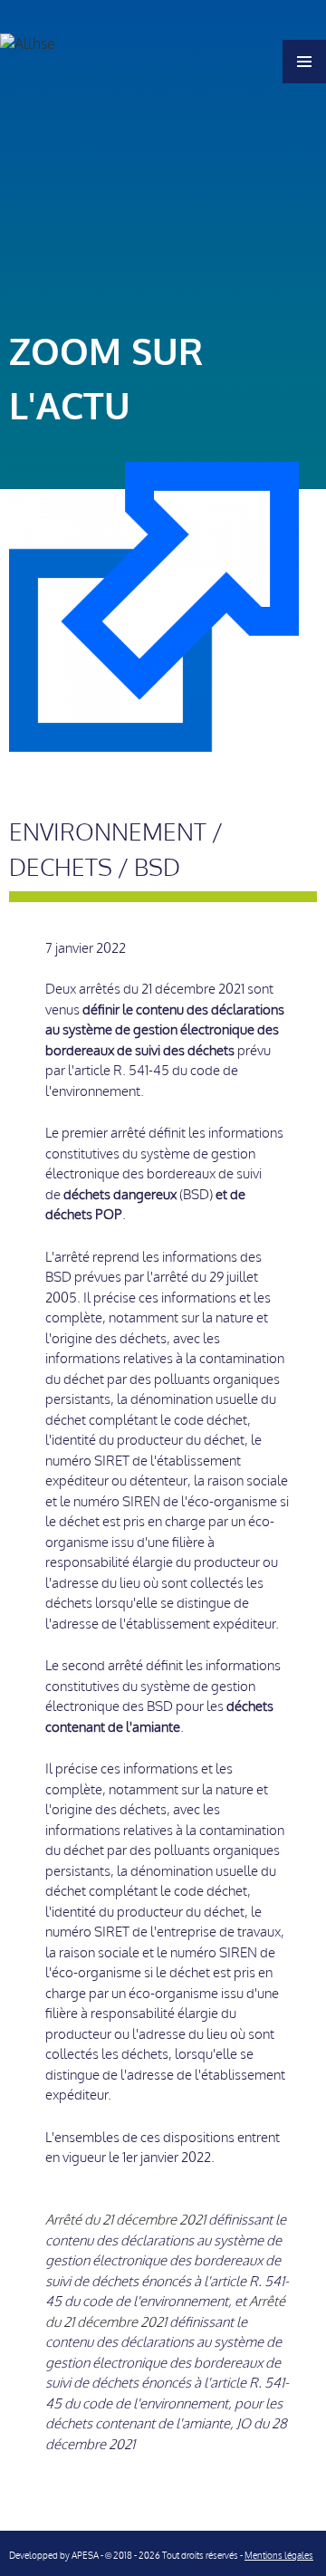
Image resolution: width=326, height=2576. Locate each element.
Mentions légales (279, 2556)
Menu (304, 62)
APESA (85, 2556)
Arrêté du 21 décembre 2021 (125, 2220)
